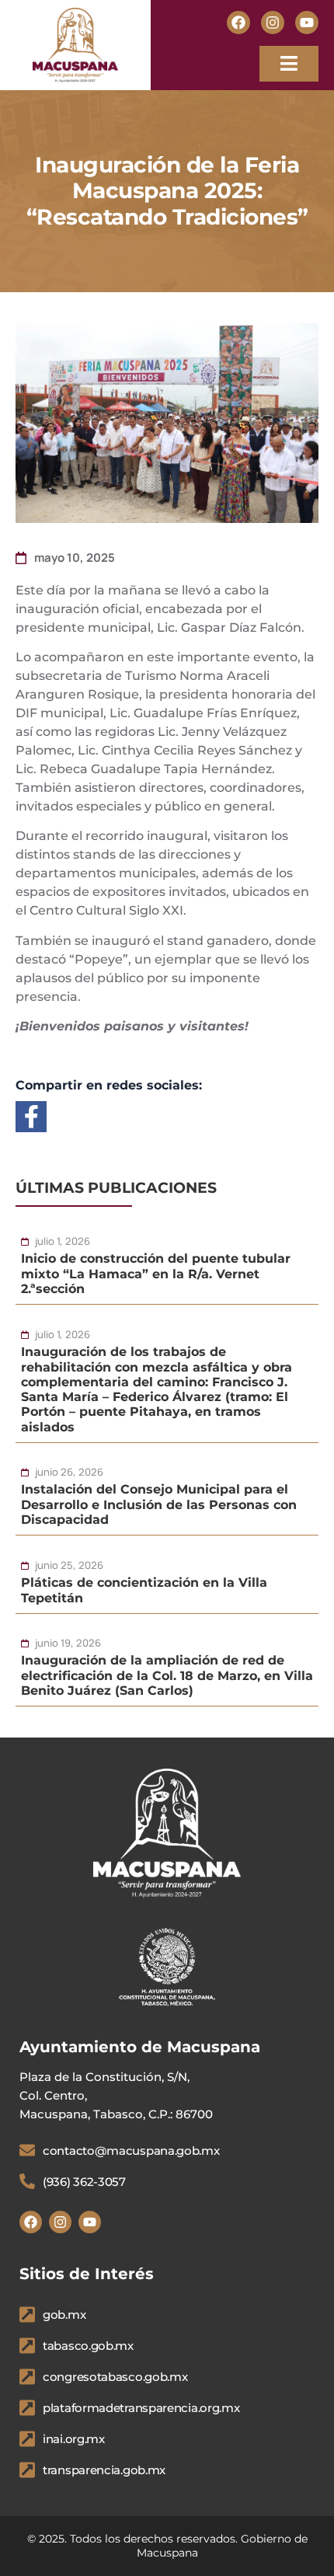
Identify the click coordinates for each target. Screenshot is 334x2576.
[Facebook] (238, 23)
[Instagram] (273, 23)
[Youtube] (307, 23)
